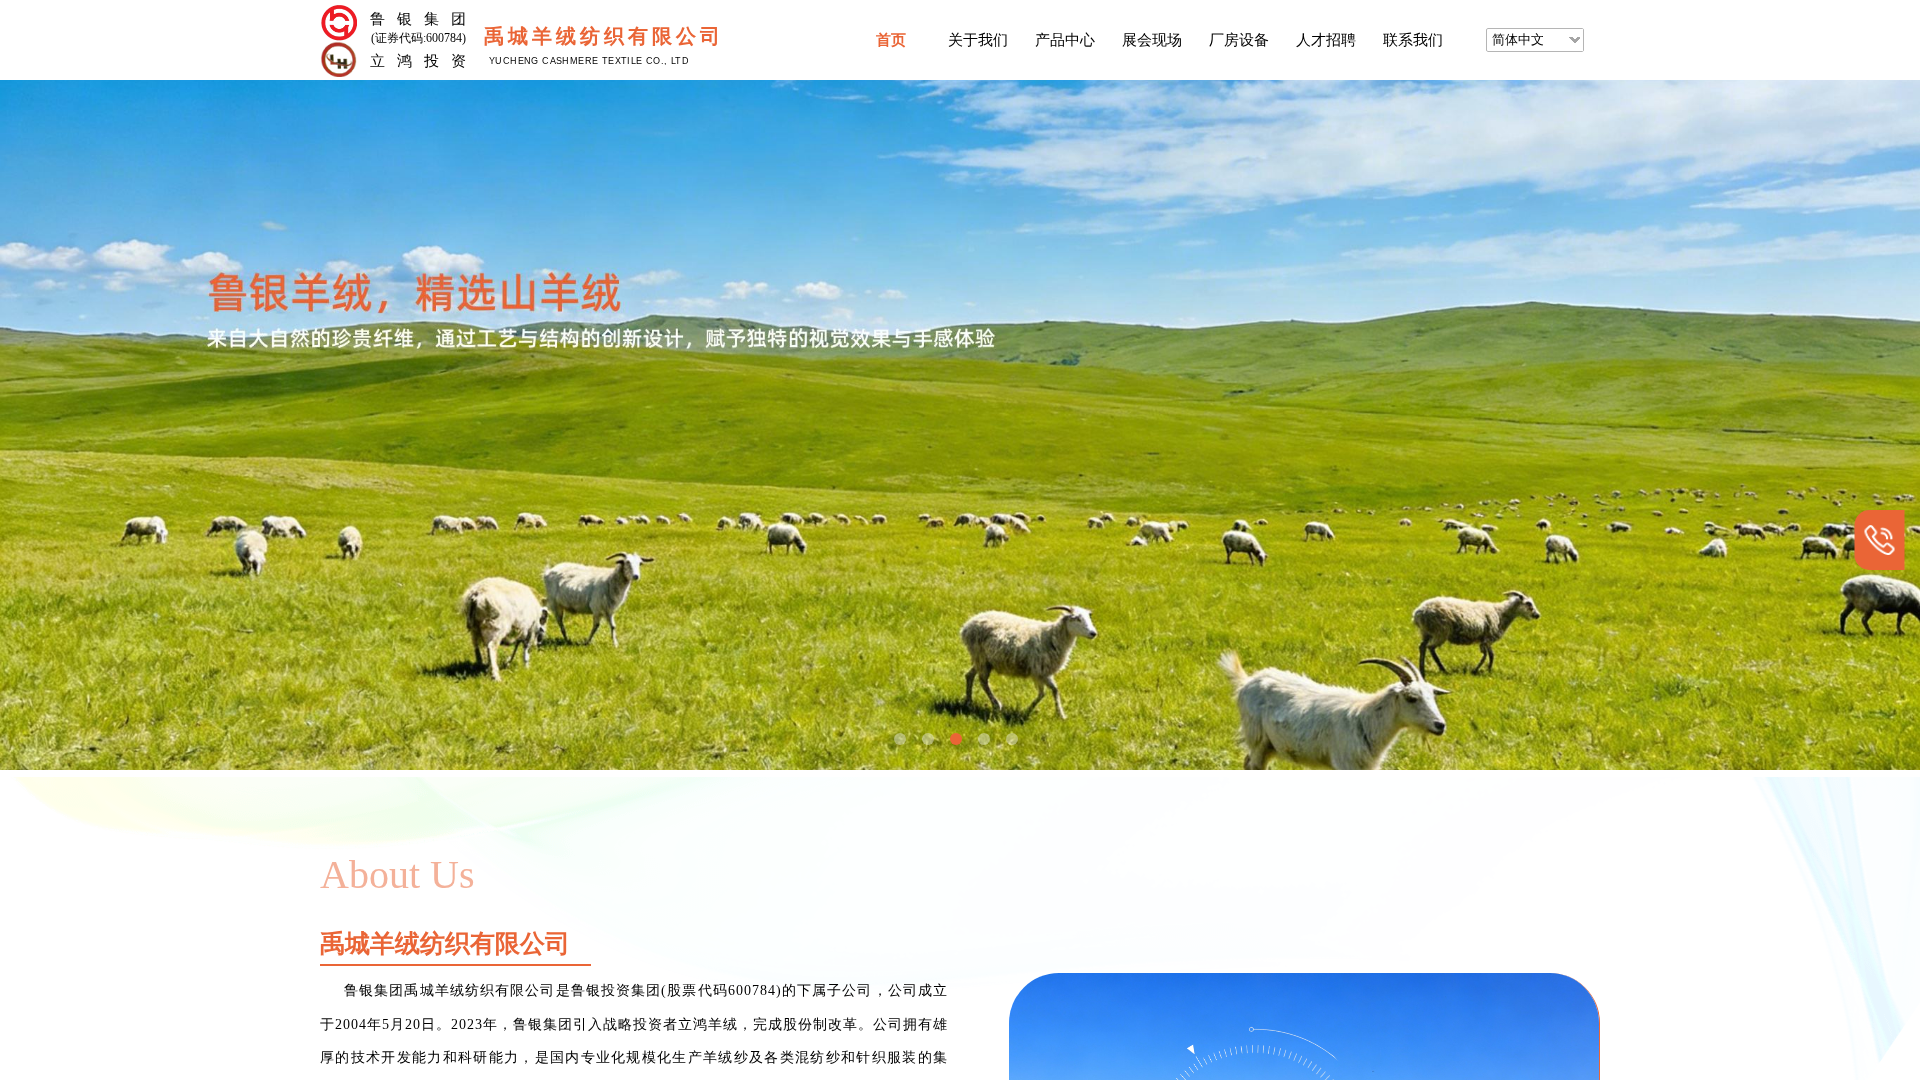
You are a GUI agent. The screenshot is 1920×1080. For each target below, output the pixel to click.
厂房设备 (1239, 40)
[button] (900, 739)
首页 (891, 40)
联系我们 (1413, 40)
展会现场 (1152, 40)
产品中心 (1065, 40)
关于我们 (978, 40)
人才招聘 (1326, 40)
